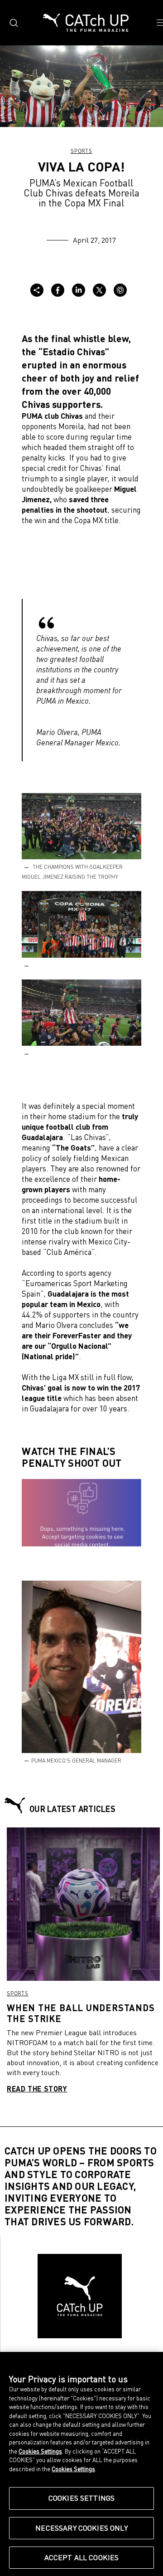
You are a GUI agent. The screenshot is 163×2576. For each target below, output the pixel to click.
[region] (81, 2464)
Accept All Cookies (82, 2557)
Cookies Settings (82, 2498)
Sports (81, 151)
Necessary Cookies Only (81, 2528)
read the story (37, 2089)
